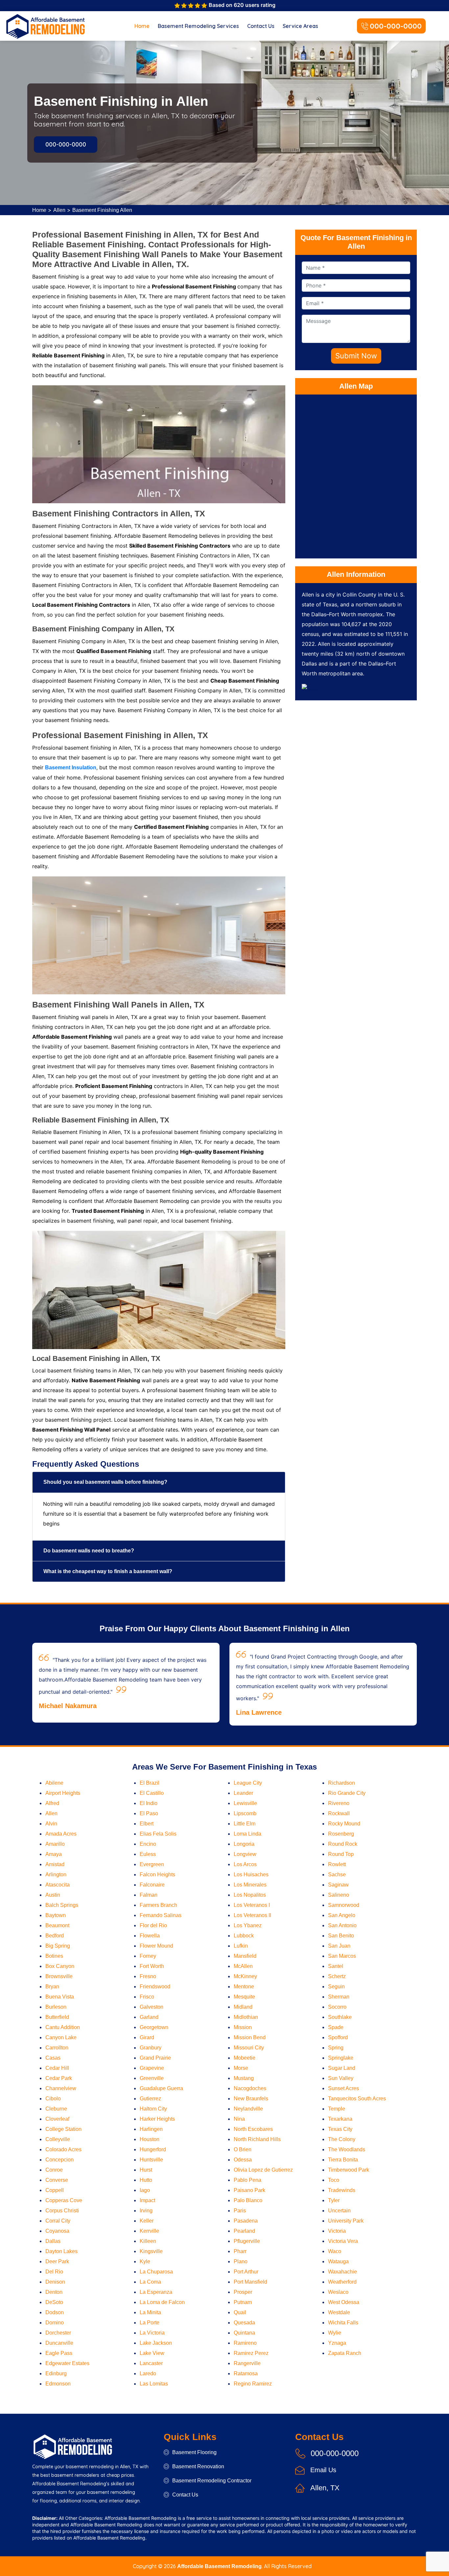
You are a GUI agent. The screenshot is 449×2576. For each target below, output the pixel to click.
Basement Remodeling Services (198, 26)
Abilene (54, 1783)
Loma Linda (248, 1834)
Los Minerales (250, 1885)
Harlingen (151, 2129)
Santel (336, 1966)
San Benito (341, 1936)
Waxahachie (343, 2272)
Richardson (342, 1783)
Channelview (61, 2088)
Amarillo (55, 1844)
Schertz (337, 1976)
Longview (245, 1854)
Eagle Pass (59, 2353)
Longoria (244, 1844)
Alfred (52, 1803)
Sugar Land (342, 2068)
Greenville (152, 2078)
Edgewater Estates (67, 2363)
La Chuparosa (156, 2272)
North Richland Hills (257, 2139)
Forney (148, 1956)
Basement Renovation (198, 2466)
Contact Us (261, 26)
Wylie (335, 2333)
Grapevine (152, 2068)
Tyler (334, 2200)
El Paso (149, 1813)
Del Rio (54, 2272)
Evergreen (152, 1864)
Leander (243, 1793)
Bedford (55, 1936)
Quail (240, 2312)
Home (142, 26)
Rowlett (337, 1864)
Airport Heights (63, 1793)
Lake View (152, 2353)
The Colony (342, 2139)
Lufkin (241, 1946)
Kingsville (151, 2251)
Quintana (244, 2333)
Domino (55, 2323)
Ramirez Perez (251, 2353)
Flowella (150, 1936)
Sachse (337, 1875)
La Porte (150, 2323)
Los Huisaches (251, 1875)
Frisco (147, 1997)
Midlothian (246, 2017)
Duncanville (59, 2343)
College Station (63, 2129)
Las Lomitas (154, 2384)
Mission (243, 2027)
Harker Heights (157, 2119)
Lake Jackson (156, 2343)
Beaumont (57, 1925)
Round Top (341, 1854)
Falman (149, 1895)
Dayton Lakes (61, 2251)
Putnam (243, 2302)
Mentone (244, 1987)
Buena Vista (60, 1997)
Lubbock (244, 1936)
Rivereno (339, 1803)
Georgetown (154, 2027)
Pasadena (246, 2221)
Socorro (337, 2007)
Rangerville (247, 2363)
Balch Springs (62, 1905)
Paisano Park (249, 2190)
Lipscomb (245, 1813)
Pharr (240, 2251)
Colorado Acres (63, 2149)
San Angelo (342, 1915)
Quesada (244, 2323)
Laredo (148, 2373)
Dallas (53, 2241)
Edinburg (56, 2373)
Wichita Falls (343, 2323)
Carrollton (57, 2048)
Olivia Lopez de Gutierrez (263, 2170)
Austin (53, 1895)
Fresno (148, 1976)
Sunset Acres (343, 2088)
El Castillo (152, 1793)
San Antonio (342, 1925)
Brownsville (59, 1976)
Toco (334, 2180)
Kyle (145, 2261)
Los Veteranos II (252, 1915)
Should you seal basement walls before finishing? (105, 1482)
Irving (146, 2211)
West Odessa (344, 2302)
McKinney (245, 1976)
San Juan (339, 1946)
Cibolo (53, 2099)
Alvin (51, 1824)
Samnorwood (344, 1905)
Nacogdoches (250, 2088)
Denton (54, 2292)
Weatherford (342, 2282)
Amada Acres (61, 1834)
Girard (147, 2037)
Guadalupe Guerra (161, 2088)
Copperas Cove (64, 2200)
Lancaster (151, 2363)
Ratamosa (246, 2373)
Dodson (55, 2312)
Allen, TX (325, 2488)
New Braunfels (251, 2099)
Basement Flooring (194, 2452)
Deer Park (57, 2261)
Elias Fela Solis (158, 1834)
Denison (55, 2282)
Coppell (55, 2190)
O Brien (243, 2149)
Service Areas (300, 26)
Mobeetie (245, 2058)
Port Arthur (246, 2272)
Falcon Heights (157, 1875)
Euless (148, 1854)
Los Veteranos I (252, 1905)
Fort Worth (152, 1966)
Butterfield (57, 2017)
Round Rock (343, 1844)
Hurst (146, 2170)
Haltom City (153, 2109)
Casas (53, 2058)
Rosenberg (341, 1834)
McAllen (243, 1966)
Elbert (147, 1824)
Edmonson (58, 2384)
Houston (150, 2139)
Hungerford (153, 2149)
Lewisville (245, 1803)
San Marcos (342, 1956)
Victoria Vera (343, 2241)
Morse (241, 2068)
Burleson (56, 2007)
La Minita (150, 2312)
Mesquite (244, 1997)
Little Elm (245, 1824)
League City (248, 1783)
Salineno (339, 1895)
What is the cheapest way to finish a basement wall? (108, 1571)
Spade (336, 2027)
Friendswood (155, 1987)
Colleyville (58, 2139)
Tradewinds (342, 2190)
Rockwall (339, 1813)
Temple (337, 2109)
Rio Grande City (347, 1793)
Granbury (151, 2048)
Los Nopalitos (250, 1895)
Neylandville (248, 2109)
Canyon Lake (61, 2037)
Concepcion (59, 2160)
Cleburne (56, 2109)
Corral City (58, 2221)
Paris (240, 2211)
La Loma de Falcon (162, 2302)
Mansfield (245, 1956)
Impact (147, 2200)
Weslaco (338, 2292)
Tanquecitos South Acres (357, 2099)
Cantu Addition (63, 2027)
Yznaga (337, 2343)
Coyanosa (57, 2231)
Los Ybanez (248, 1925)
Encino (148, 1844)
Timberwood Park (349, 2170)
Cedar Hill (57, 2068)
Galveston (152, 2007)
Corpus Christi (62, 2211)
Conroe (54, 2170)
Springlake (341, 2058)
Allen (59, 210)
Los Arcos (245, 1864)
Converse (57, 2180)
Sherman (339, 1997)
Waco (335, 2251)
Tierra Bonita (343, 2160)
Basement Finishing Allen (102, 210)
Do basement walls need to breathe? (89, 1551)
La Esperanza (156, 2292)
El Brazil (150, 1783)
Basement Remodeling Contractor (212, 2481)
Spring (336, 2048)
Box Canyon (60, 1966)
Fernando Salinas (161, 1915)
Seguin (336, 1987)
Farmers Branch (158, 1905)
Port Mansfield (250, 2282)
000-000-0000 (396, 26)
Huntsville (151, 2160)
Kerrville (149, 2231)
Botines (54, 1956)
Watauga (338, 2261)
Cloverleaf (57, 2119)
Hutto (146, 2180)
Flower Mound (156, 1946)
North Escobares (253, 2129)
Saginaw (338, 1885)
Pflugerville (247, 2241)
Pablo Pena (248, 2180)
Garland (149, 2017)
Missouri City (249, 2048)
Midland (243, 2007)
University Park (346, 2221)
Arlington (56, 1875)
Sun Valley (341, 2078)
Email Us (323, 2470)
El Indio (149, 1803)
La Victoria (152, 2333)
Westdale (339, 2312)
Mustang (244, 2078)
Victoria (337, 2231)
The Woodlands (347, 2149)
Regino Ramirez (253, 2384)
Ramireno (245, 2343)
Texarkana (340, 2119)
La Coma (150, 2282)
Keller (147, 2221)
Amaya (54, 1854)
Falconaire (152, 1885)
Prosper (243, 2292)
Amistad (55, 1864)
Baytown (56, 1915)
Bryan (52, 1987)
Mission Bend (250, 2037)
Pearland (244, 2231)
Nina (239, 2119)
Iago (145, 2190)
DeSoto (54, 2302)
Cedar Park (59, 2078)
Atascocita (58, 1885)
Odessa (243, 2160)
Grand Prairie (155, 2058)
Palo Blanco (248, 2200)
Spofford (338, 2037)
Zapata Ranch (345, 2353)
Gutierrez (150, 2099)
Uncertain (339, 2211)
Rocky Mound (344, 1824)
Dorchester (58, 2333)
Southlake (340, 2017)
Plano (241, 2261)
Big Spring (58, 1946)
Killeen (148, 2241)
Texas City (340, 2129)
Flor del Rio (153, 1925)
